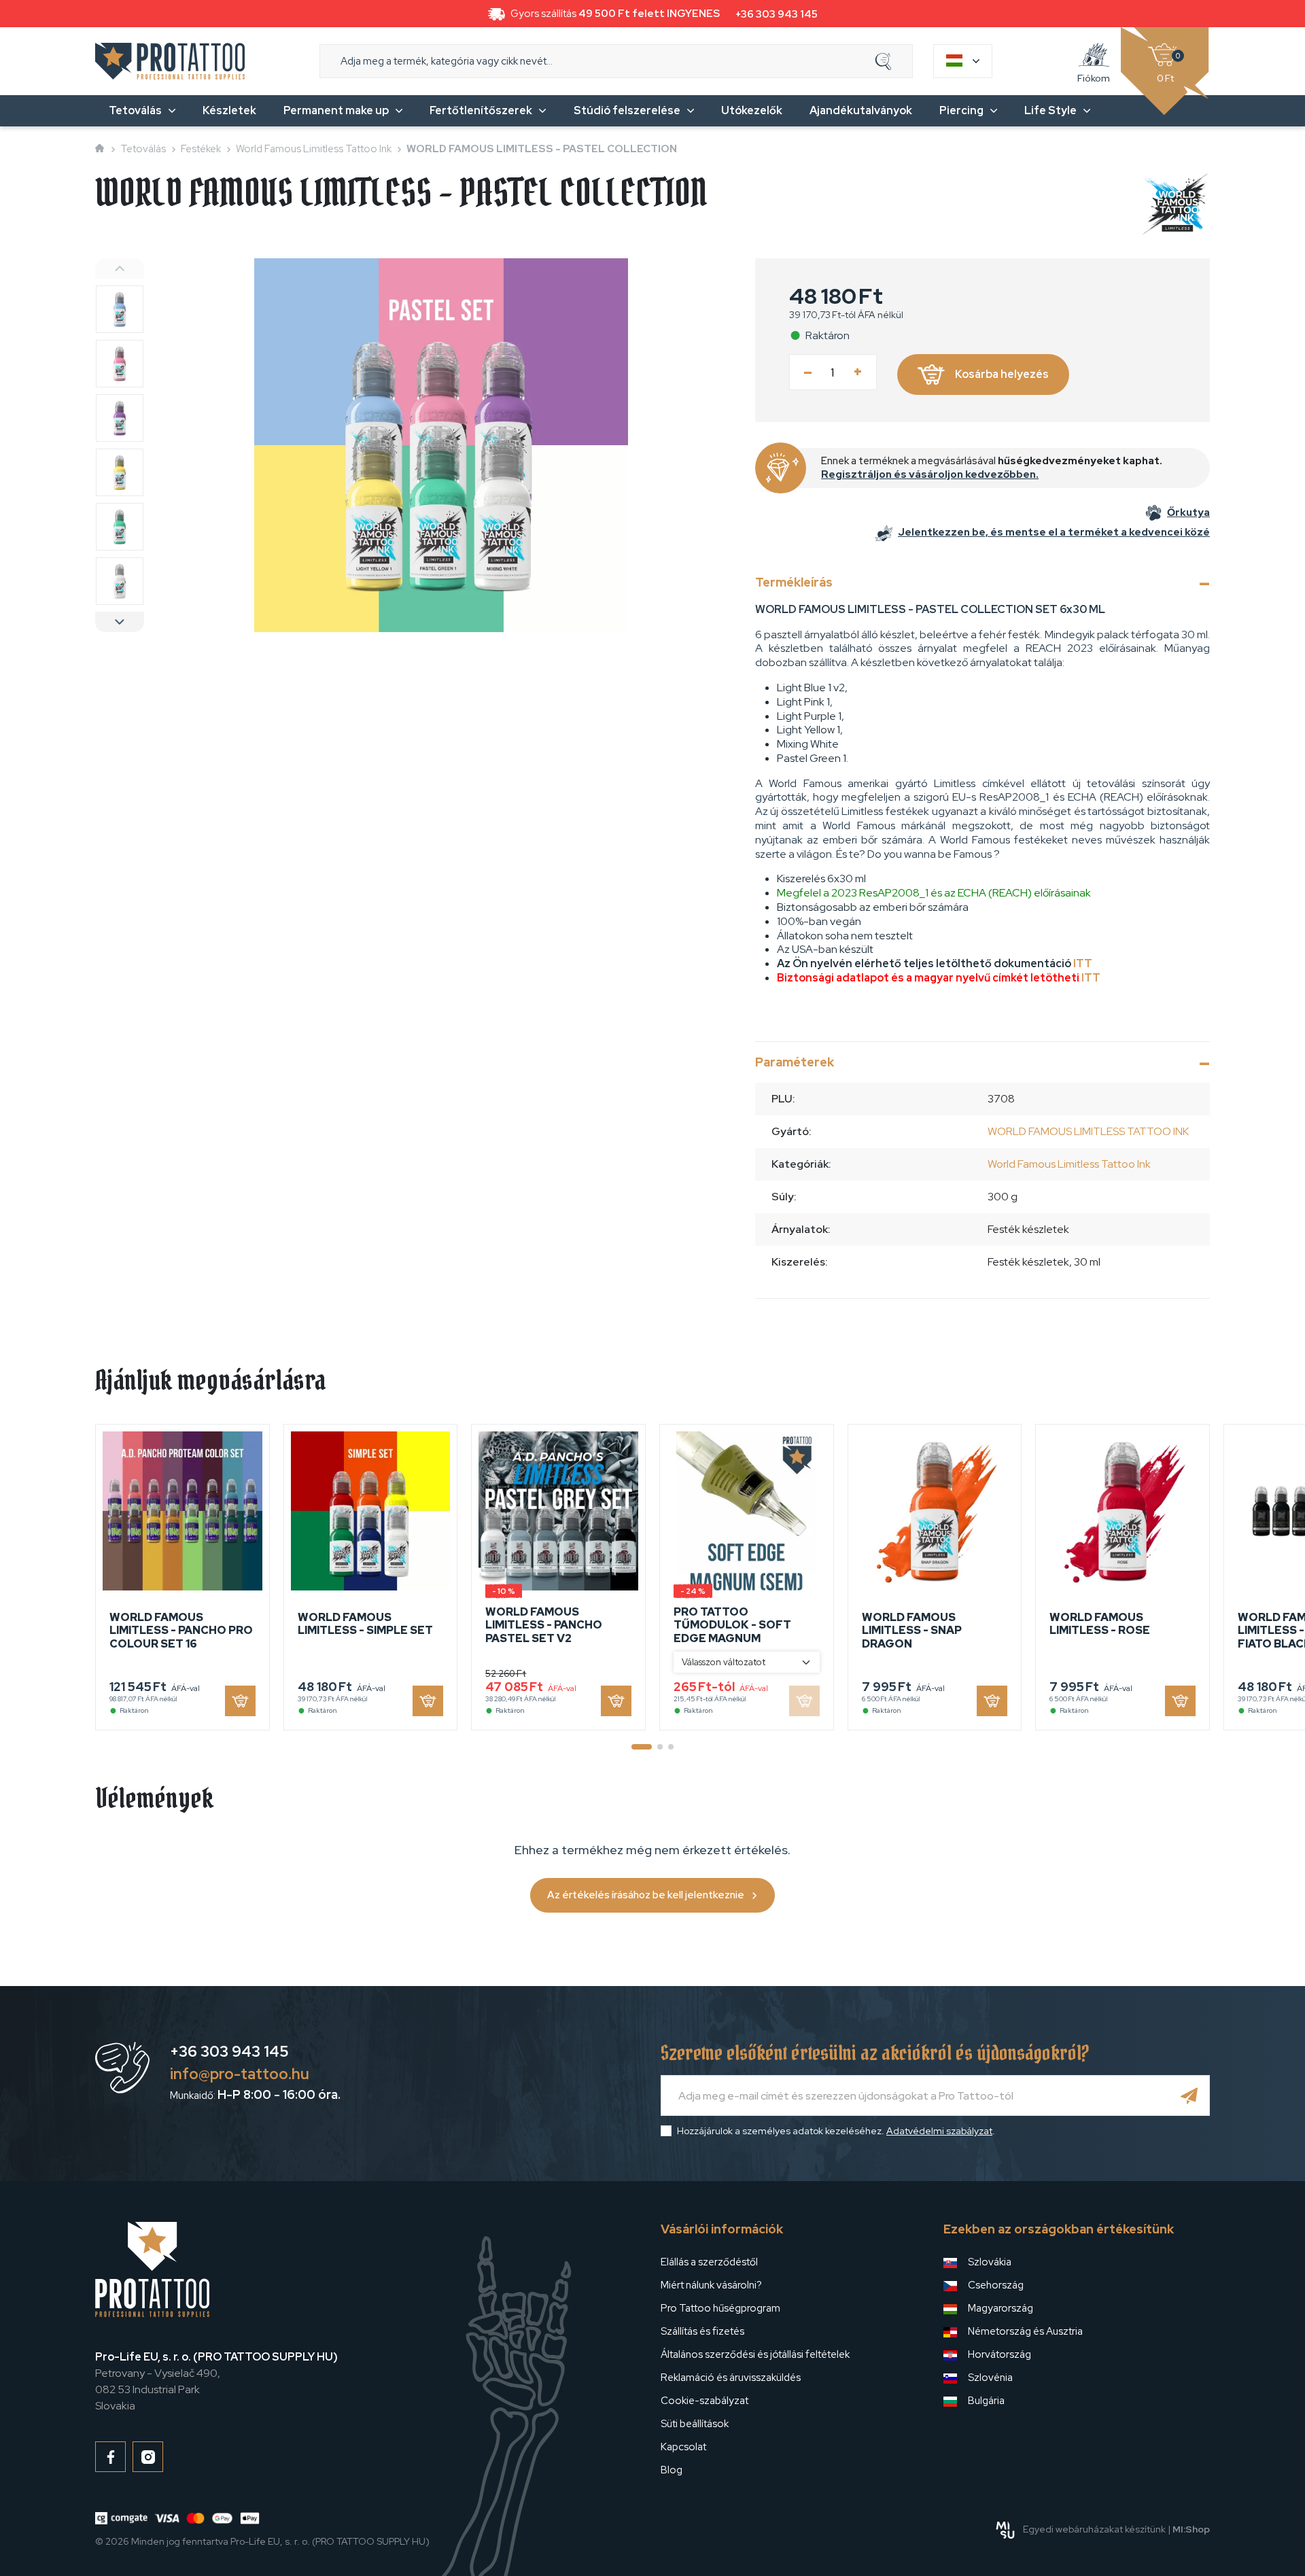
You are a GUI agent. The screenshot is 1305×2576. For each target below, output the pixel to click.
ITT (1083, 963)
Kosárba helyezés (1002, 374)
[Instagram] (148, 2457)
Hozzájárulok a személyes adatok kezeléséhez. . (836, 2131)
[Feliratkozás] (1189, 2095)
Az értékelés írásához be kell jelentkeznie (646, 1895)
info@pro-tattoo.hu (240, 2074)
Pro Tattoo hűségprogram (720, 2308)
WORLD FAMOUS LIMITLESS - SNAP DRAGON (912, 1630)
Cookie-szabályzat (704, 2401)
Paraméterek (795, 1062)
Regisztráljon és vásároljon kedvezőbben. (930, 474)
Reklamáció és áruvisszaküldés (731, 2378)
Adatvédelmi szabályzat (939, 2131)
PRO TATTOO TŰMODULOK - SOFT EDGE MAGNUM (732, 1625)
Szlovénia (990, 2378)
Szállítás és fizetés (702, 2331)
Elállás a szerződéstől (709, 2262)
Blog (672, 2470)
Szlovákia (990, 2262)
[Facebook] (110, 2457)
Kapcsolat (683, 2447)
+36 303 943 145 (777, 14)
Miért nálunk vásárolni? (711, 2285)
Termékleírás (794, 582)
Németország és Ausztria (1025, 2331)
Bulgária (986, 2401)
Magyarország (1000, 2308)
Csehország (996, 2285)
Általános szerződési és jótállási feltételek (755, 2354)
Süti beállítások (695, 2424)
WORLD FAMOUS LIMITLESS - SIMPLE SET (365, 1624)
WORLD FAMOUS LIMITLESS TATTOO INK (1088, 1131)
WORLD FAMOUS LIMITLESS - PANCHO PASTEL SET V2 (544, 1625)
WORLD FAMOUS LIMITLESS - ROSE (1100, 1624)
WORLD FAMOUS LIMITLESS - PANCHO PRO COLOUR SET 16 (181, 1630)
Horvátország (999, 2354)
